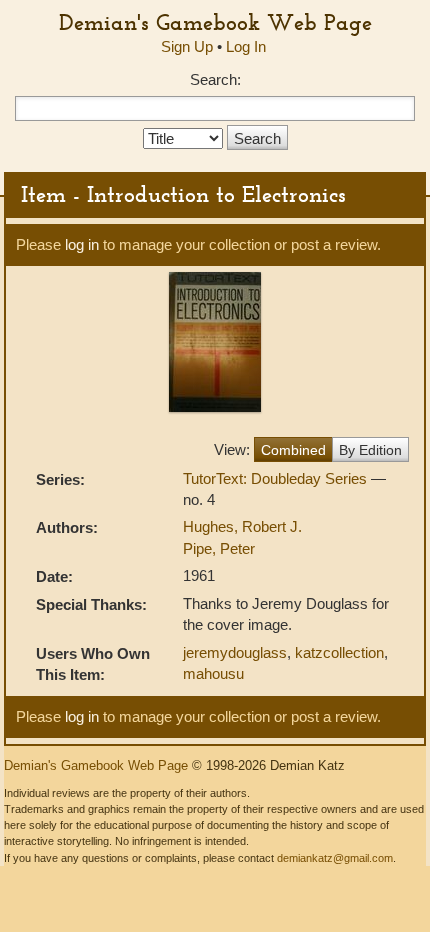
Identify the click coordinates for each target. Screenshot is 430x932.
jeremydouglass (235, 652)
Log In (246, 46)
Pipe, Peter (219, 548)
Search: (215, 79)
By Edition (370, 450)
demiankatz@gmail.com (335, 858)
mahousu (213, 673)
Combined (293, 450)
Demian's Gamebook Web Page (215, 22)
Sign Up (187, 46)
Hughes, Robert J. (242, 526)
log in (82, 244)
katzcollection (339, 652)
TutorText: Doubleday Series (277, 478)
